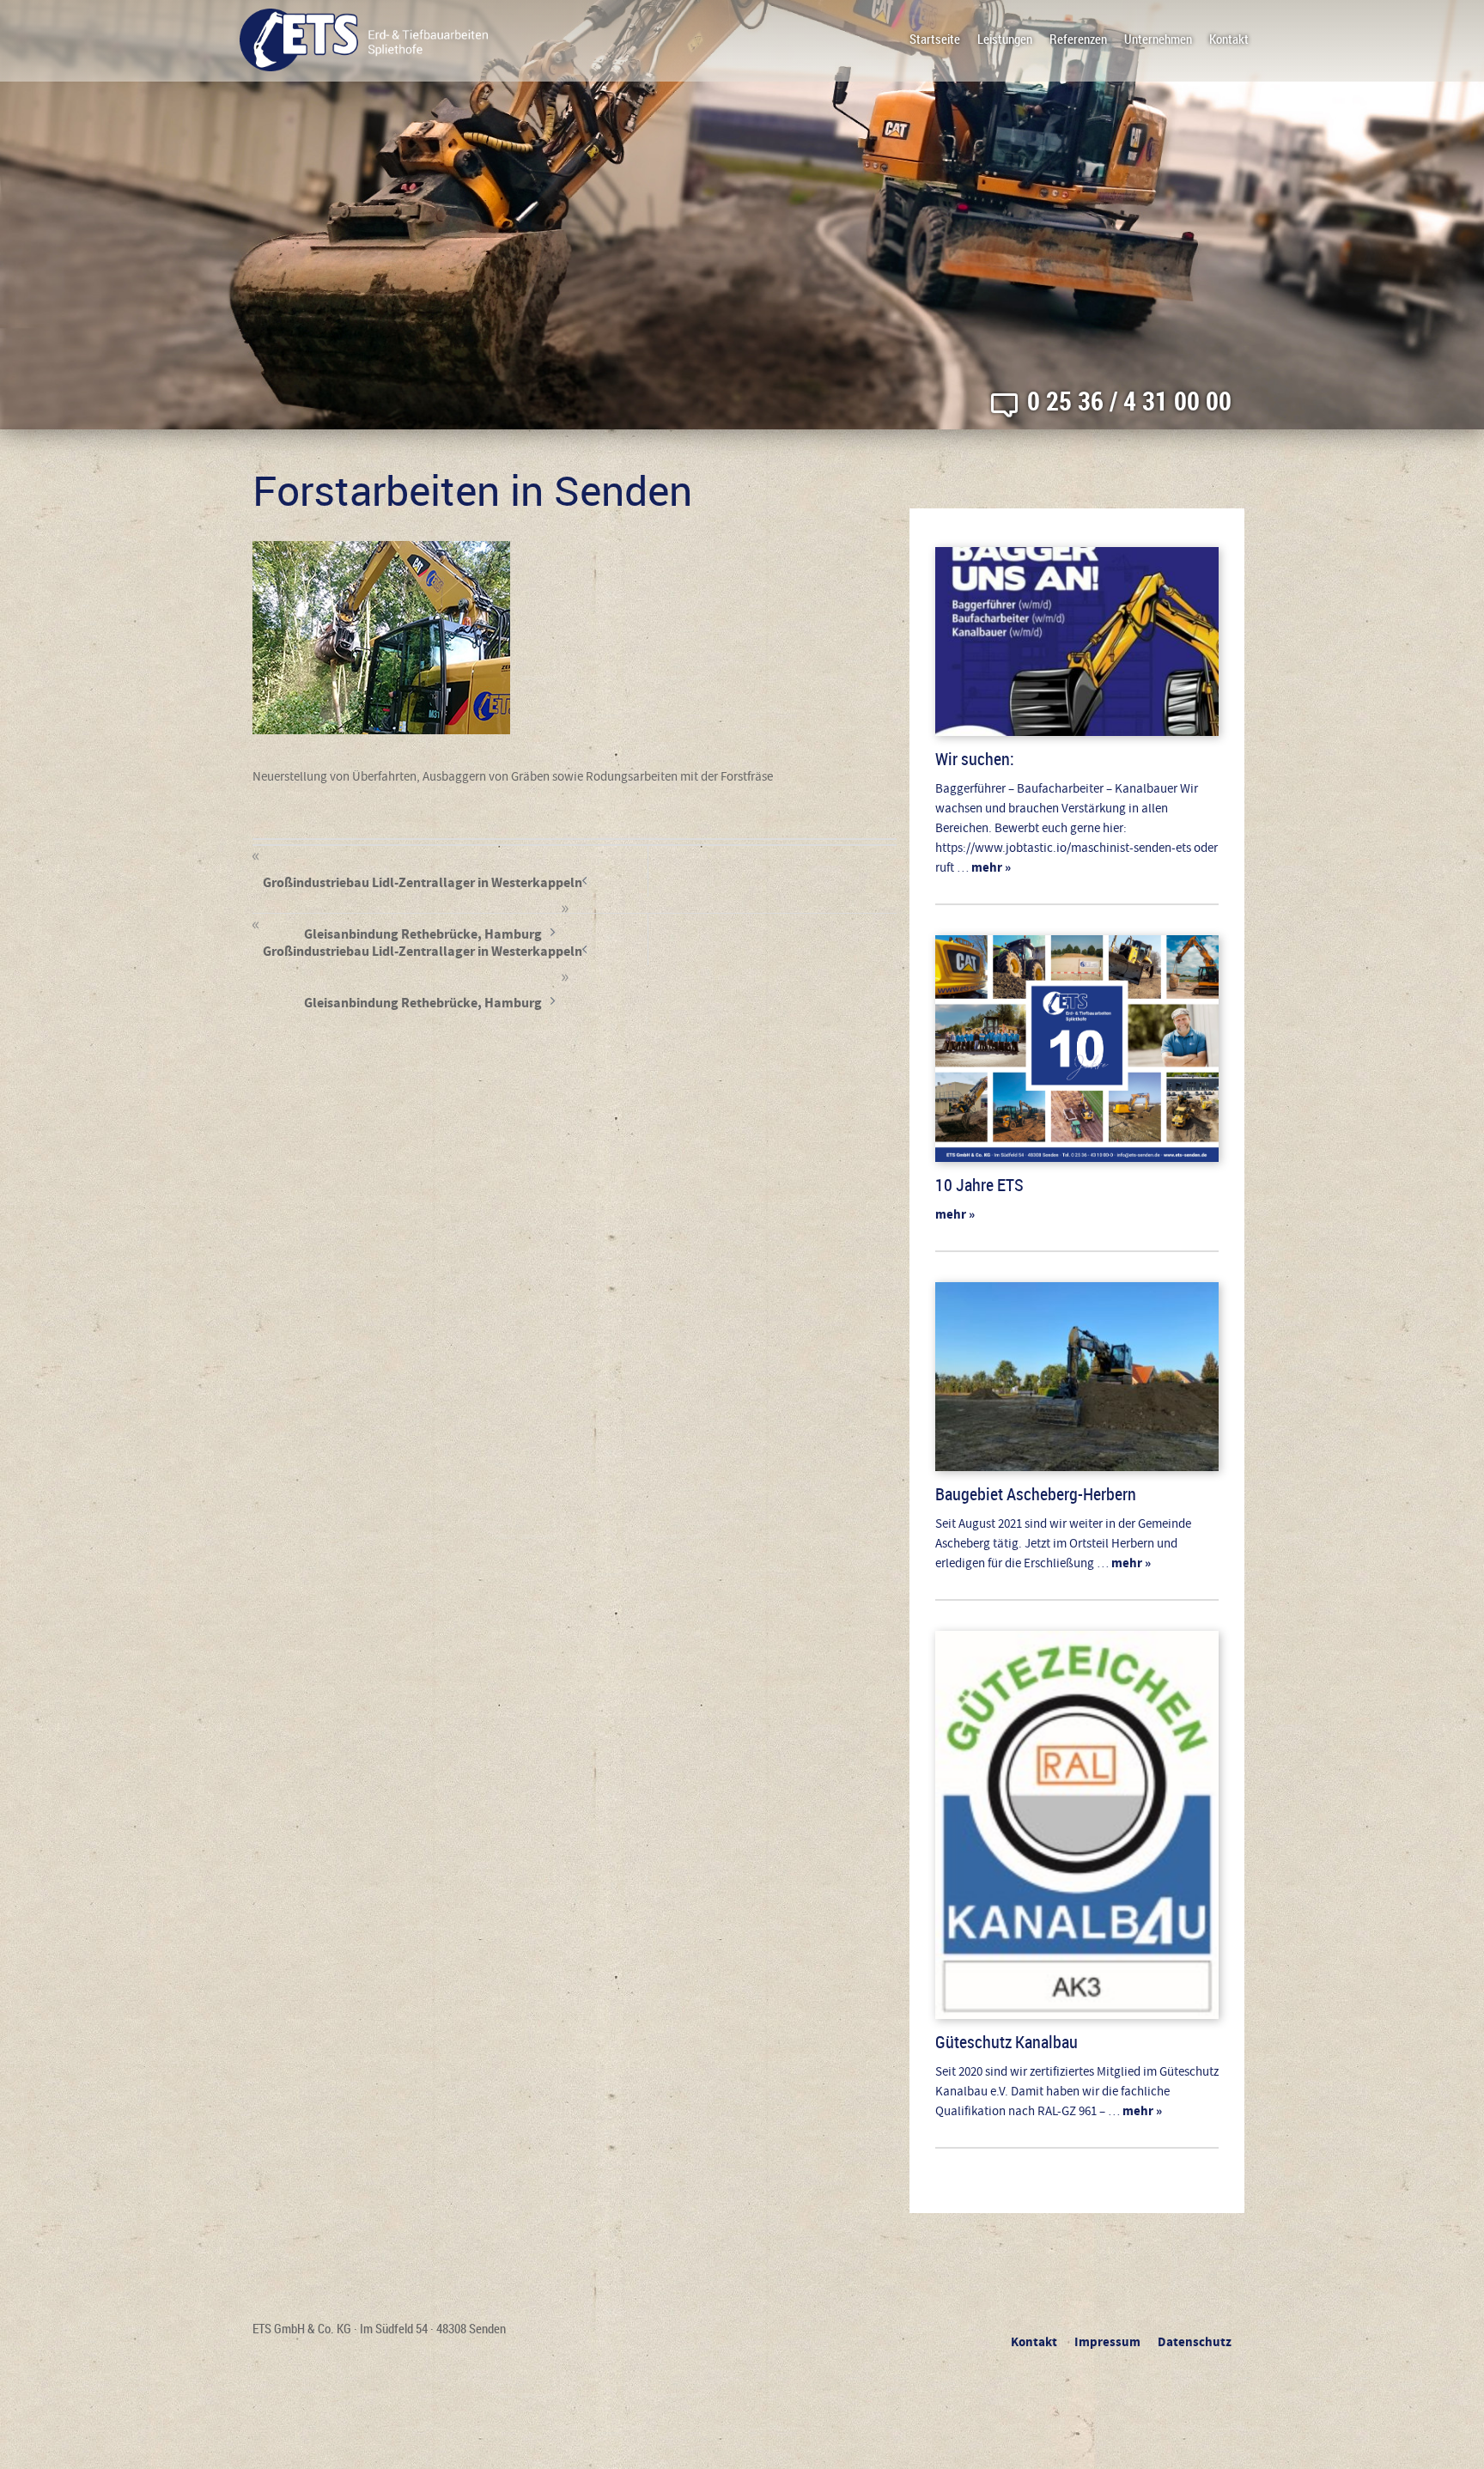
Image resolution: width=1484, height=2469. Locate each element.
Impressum (1107, 2342)
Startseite (935, 39)
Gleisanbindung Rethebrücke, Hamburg (423, 1001)
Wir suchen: (975, 759)
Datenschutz (1195, 2342)
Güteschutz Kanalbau (1007, 2042)
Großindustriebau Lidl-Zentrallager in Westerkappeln (423, 881)
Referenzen (1078, 39)
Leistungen (1005, 39)
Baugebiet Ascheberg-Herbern (1036, 1494)
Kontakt (1229, 39)
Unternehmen (1158, 39)
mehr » (990, 868)
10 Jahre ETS (979, 1185)
